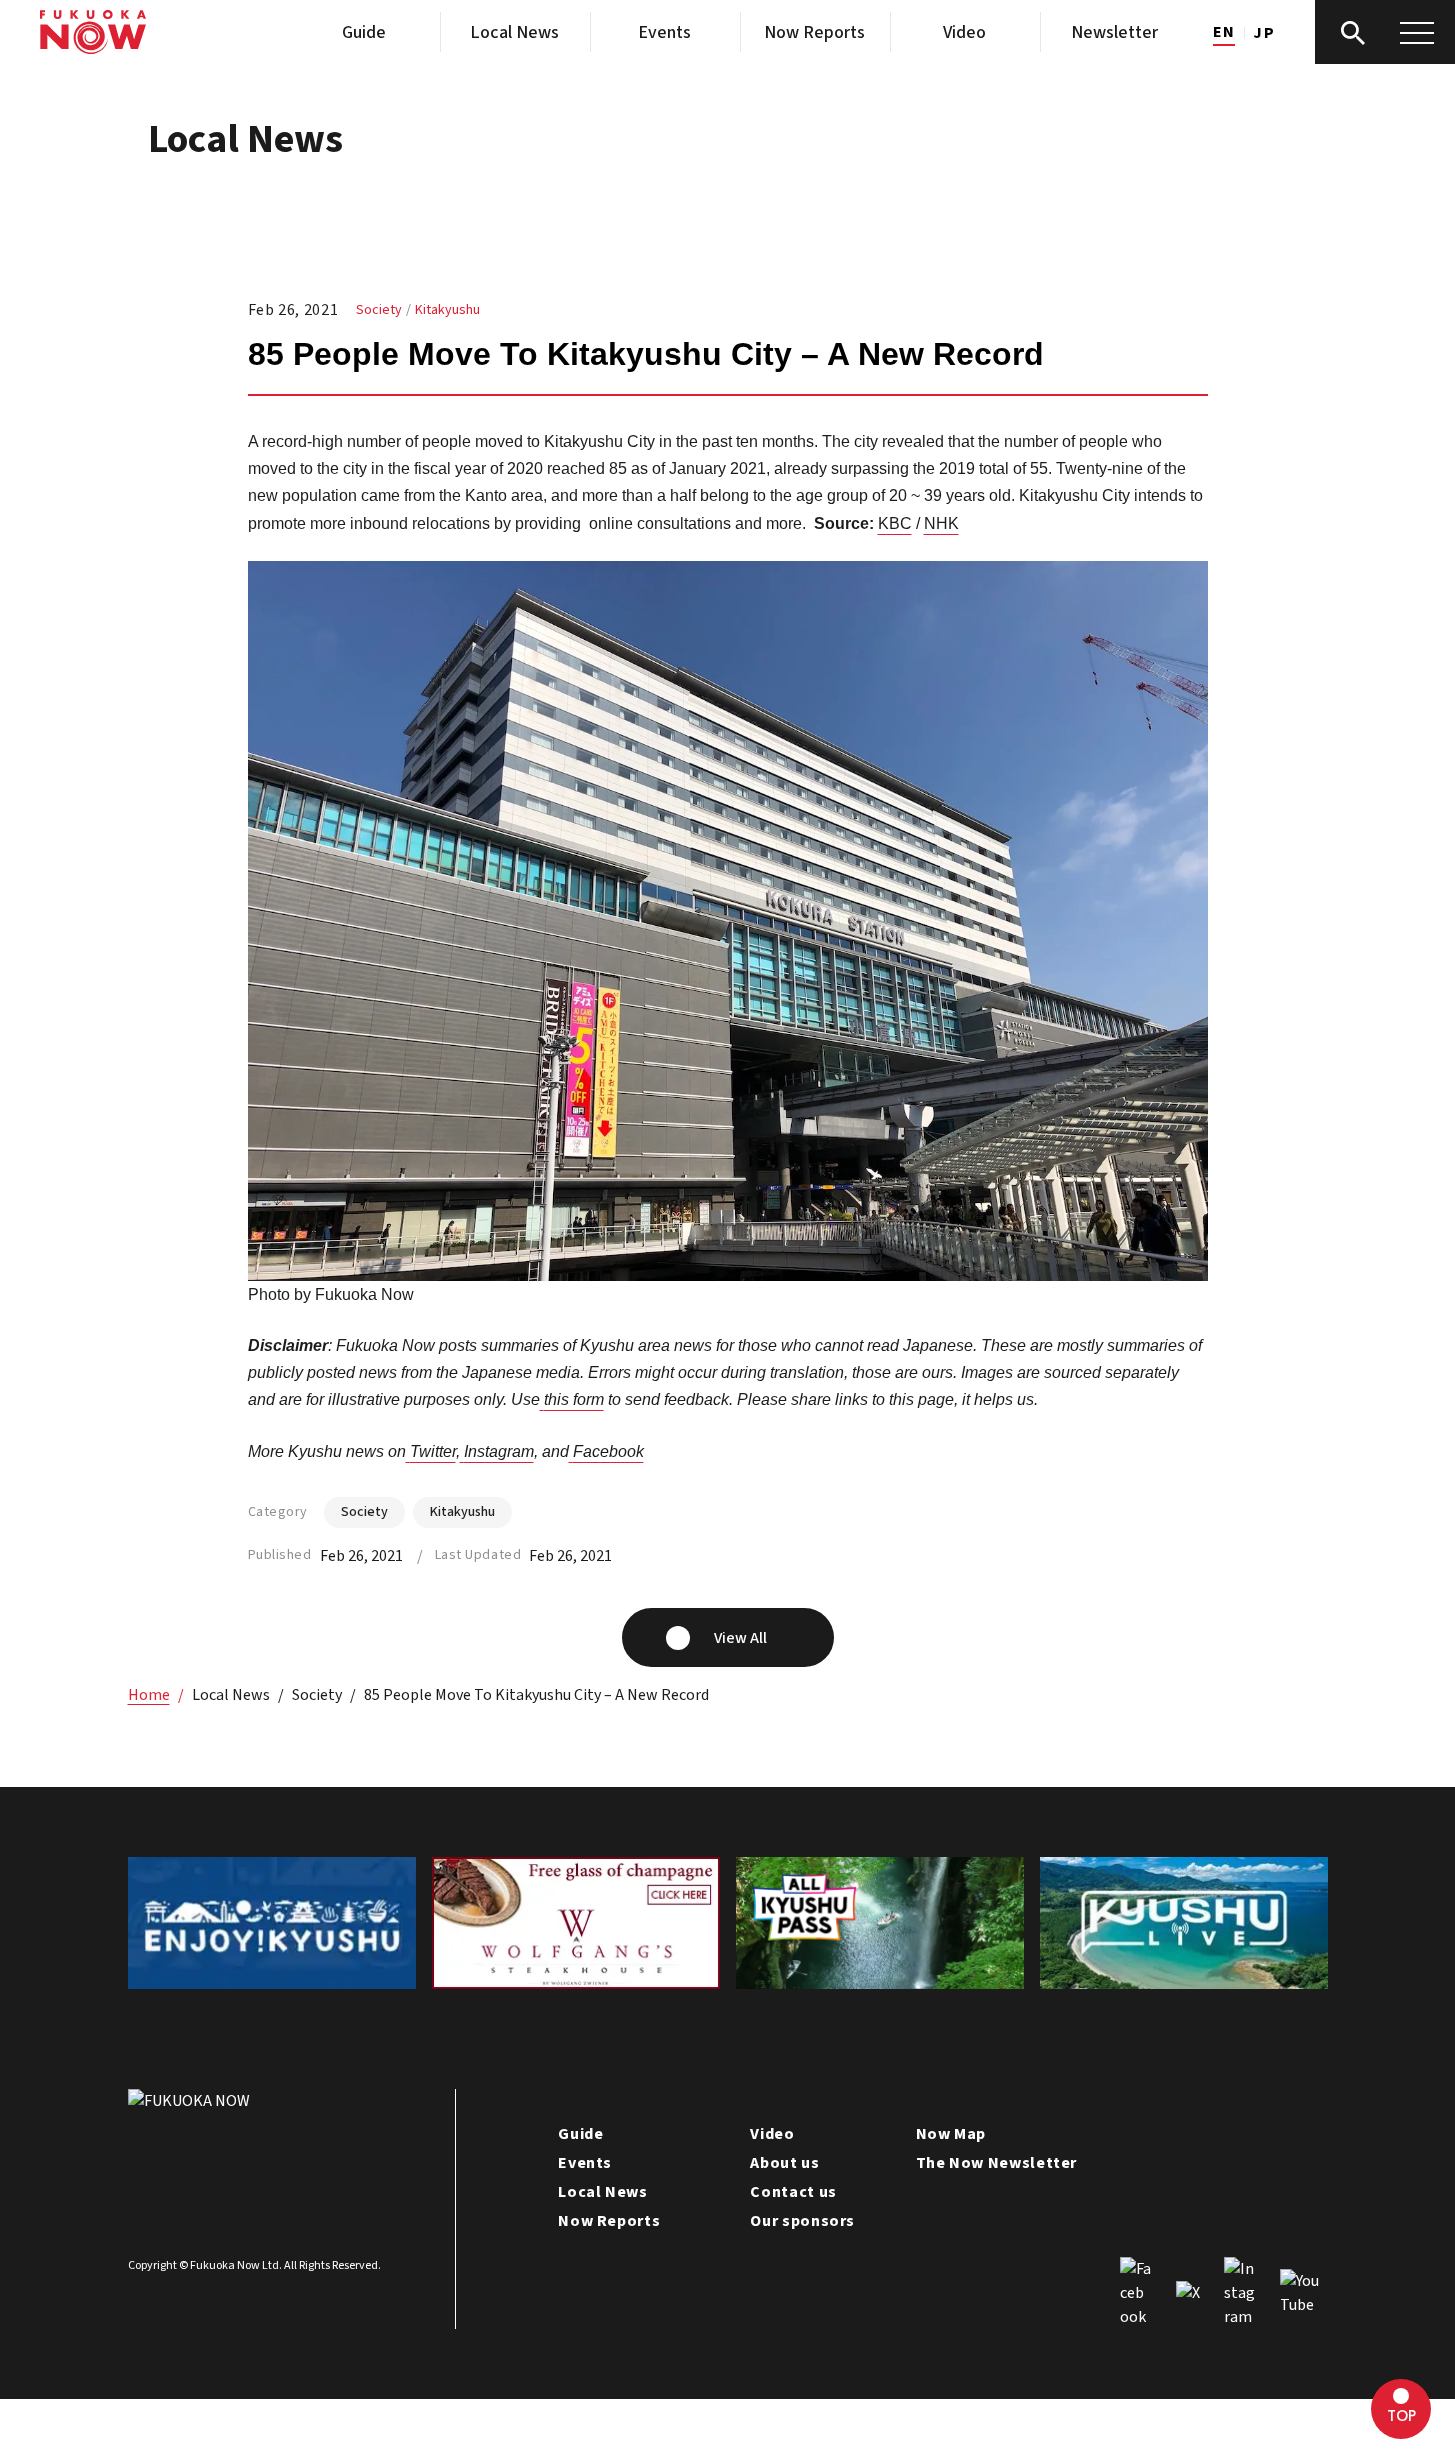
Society (379, 310)
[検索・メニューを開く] (1385, 32)
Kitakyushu (447, 310)
